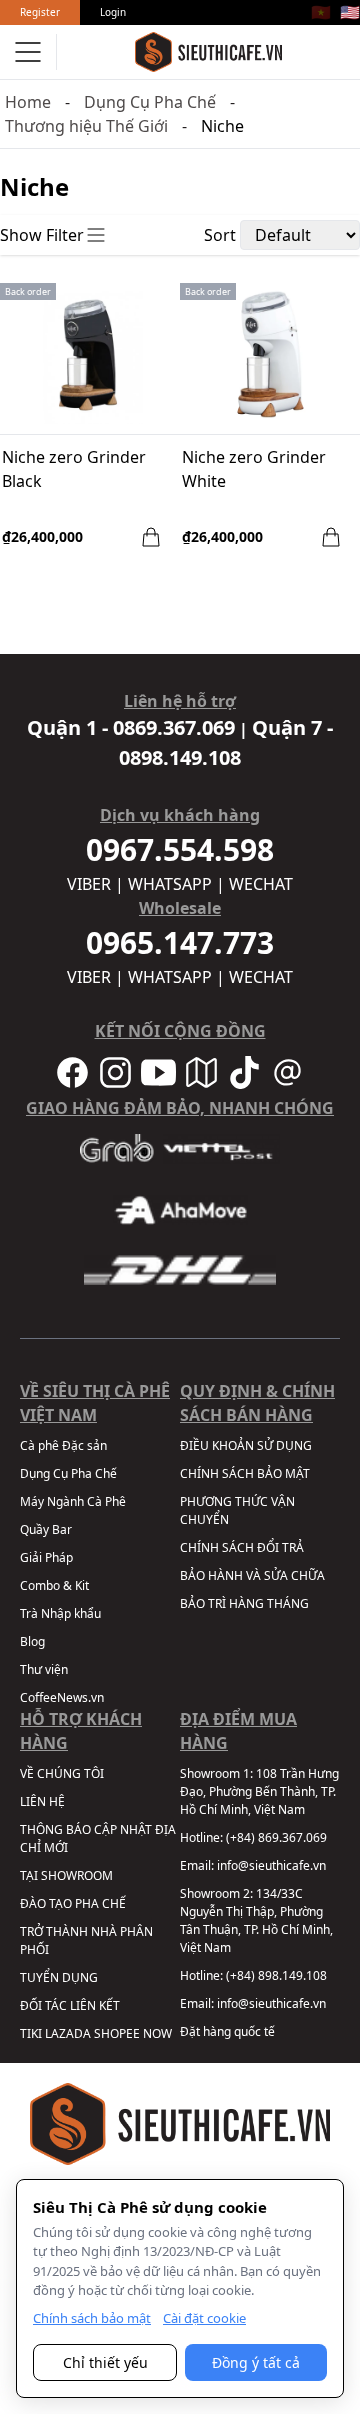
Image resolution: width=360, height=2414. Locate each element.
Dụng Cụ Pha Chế (150, 102)
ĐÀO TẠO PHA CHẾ (73, 1903)
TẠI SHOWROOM (66, 1875)
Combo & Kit (54, 1585)
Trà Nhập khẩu (60, 1613)
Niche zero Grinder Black (74, 469)
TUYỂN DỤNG (59, 1977)
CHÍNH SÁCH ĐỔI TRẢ (242, 1547)
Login (113, 12)
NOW (157, 2033)
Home (28, 102)
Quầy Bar (46, 1529)
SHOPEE (117, 2033)
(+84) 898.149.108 (276, 1975)
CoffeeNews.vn (62, 1697)
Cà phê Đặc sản (63, 1445)
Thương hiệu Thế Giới (86, 126)
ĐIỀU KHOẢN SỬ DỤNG (246, 1445)
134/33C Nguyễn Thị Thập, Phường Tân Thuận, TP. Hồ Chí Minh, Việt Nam (256, 1920)
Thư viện (44, 1669)
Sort (220, 235)
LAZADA (68, 2033)
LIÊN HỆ (42, 1801)
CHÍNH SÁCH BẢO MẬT (245, 1473)
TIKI (31, 2033)
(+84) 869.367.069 (276, 1837)
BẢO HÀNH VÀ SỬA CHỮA (252, 1575)
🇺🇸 (350, 12)
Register (40, 12)
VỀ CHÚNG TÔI (62, 1773)
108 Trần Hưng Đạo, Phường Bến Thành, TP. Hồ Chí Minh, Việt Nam (259, 1791)
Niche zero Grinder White (254, 469)
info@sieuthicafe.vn (271, 1865)
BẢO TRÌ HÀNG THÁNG (244, 1603)
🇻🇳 (321, 12)
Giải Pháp (46, 1557)
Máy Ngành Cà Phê (73, 1501)
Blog (32, 1641)
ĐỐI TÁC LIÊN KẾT (70, 2005)
